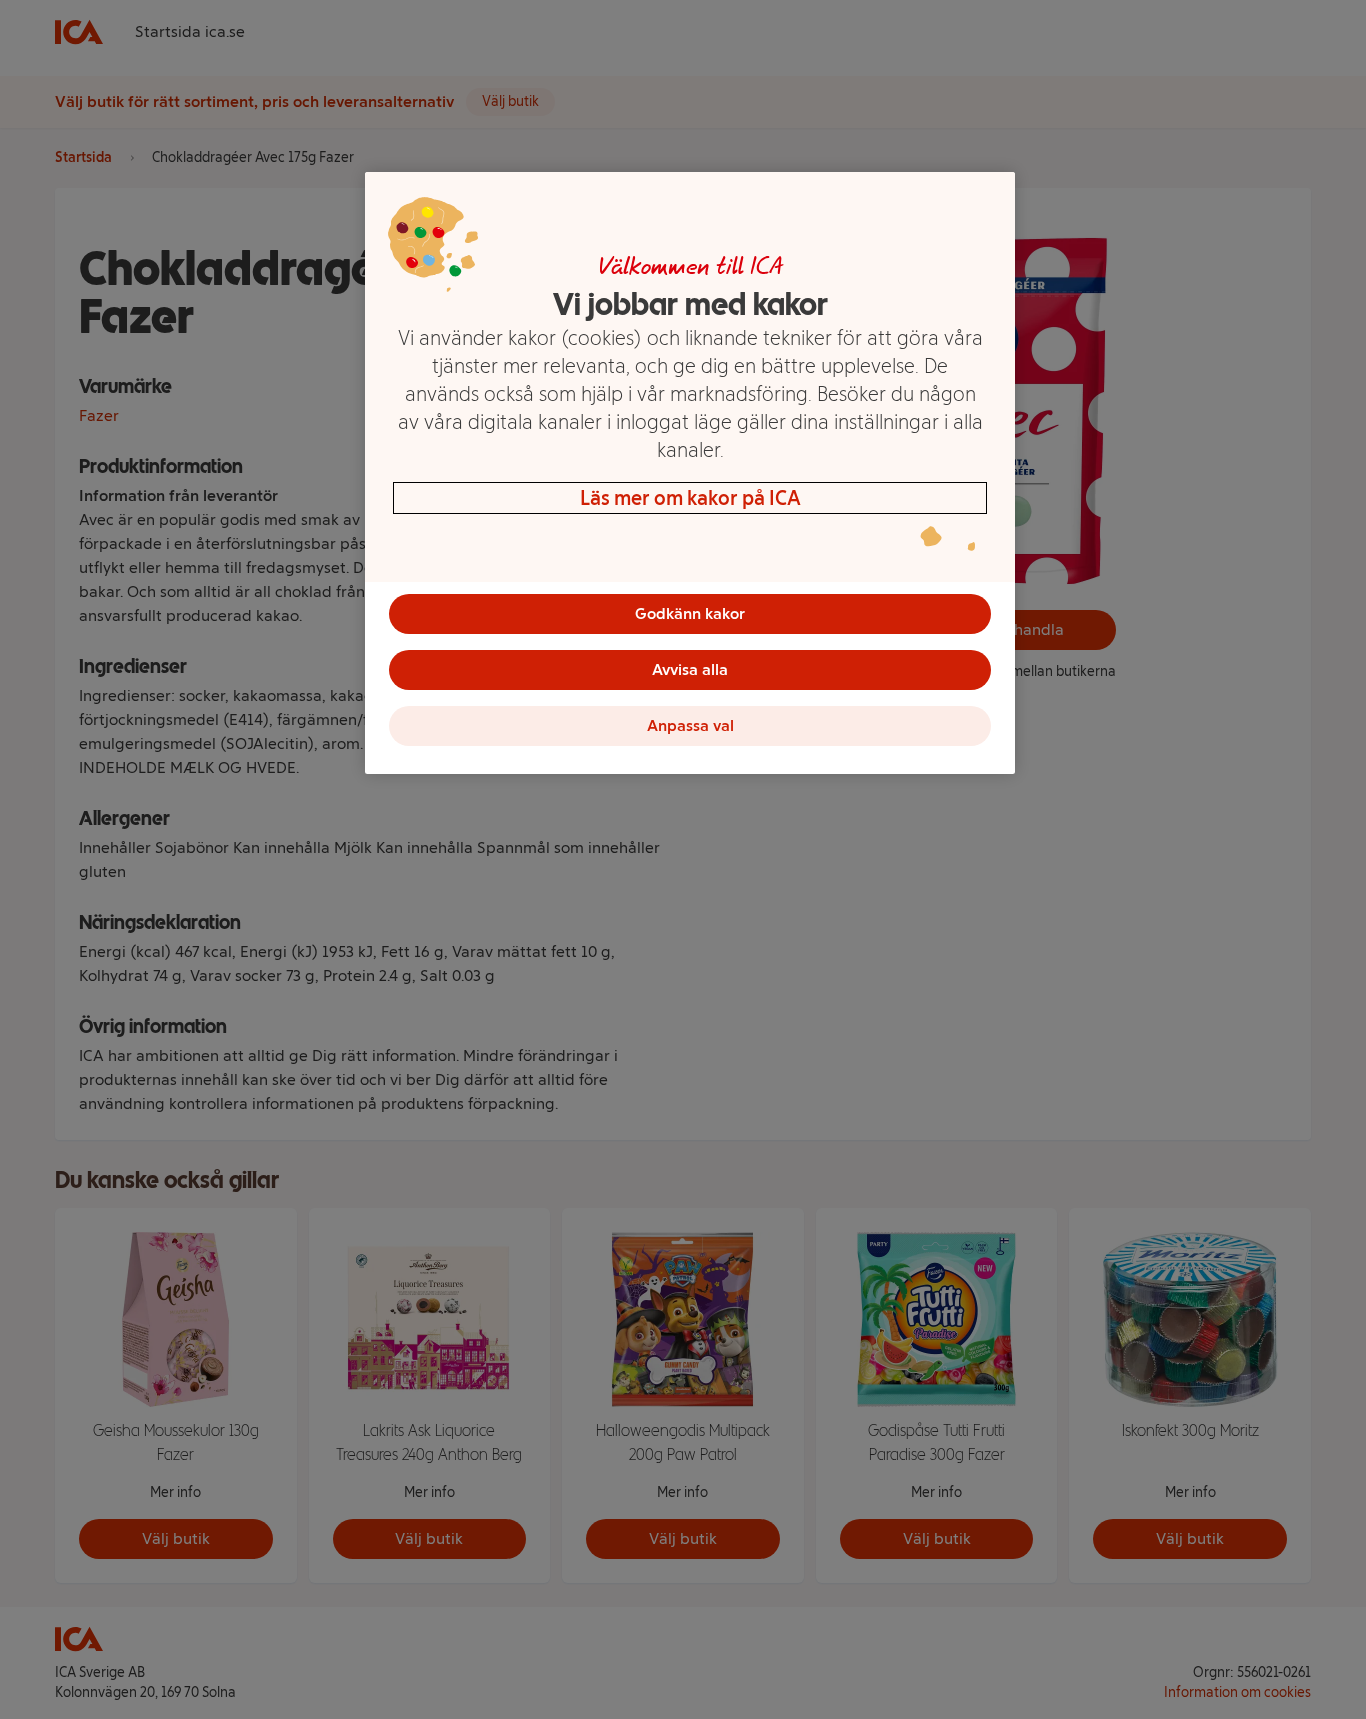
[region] (690, 473)
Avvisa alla (690, 669)
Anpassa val (690, 725)
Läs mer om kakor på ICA (690, 498)
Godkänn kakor (690, 613)
